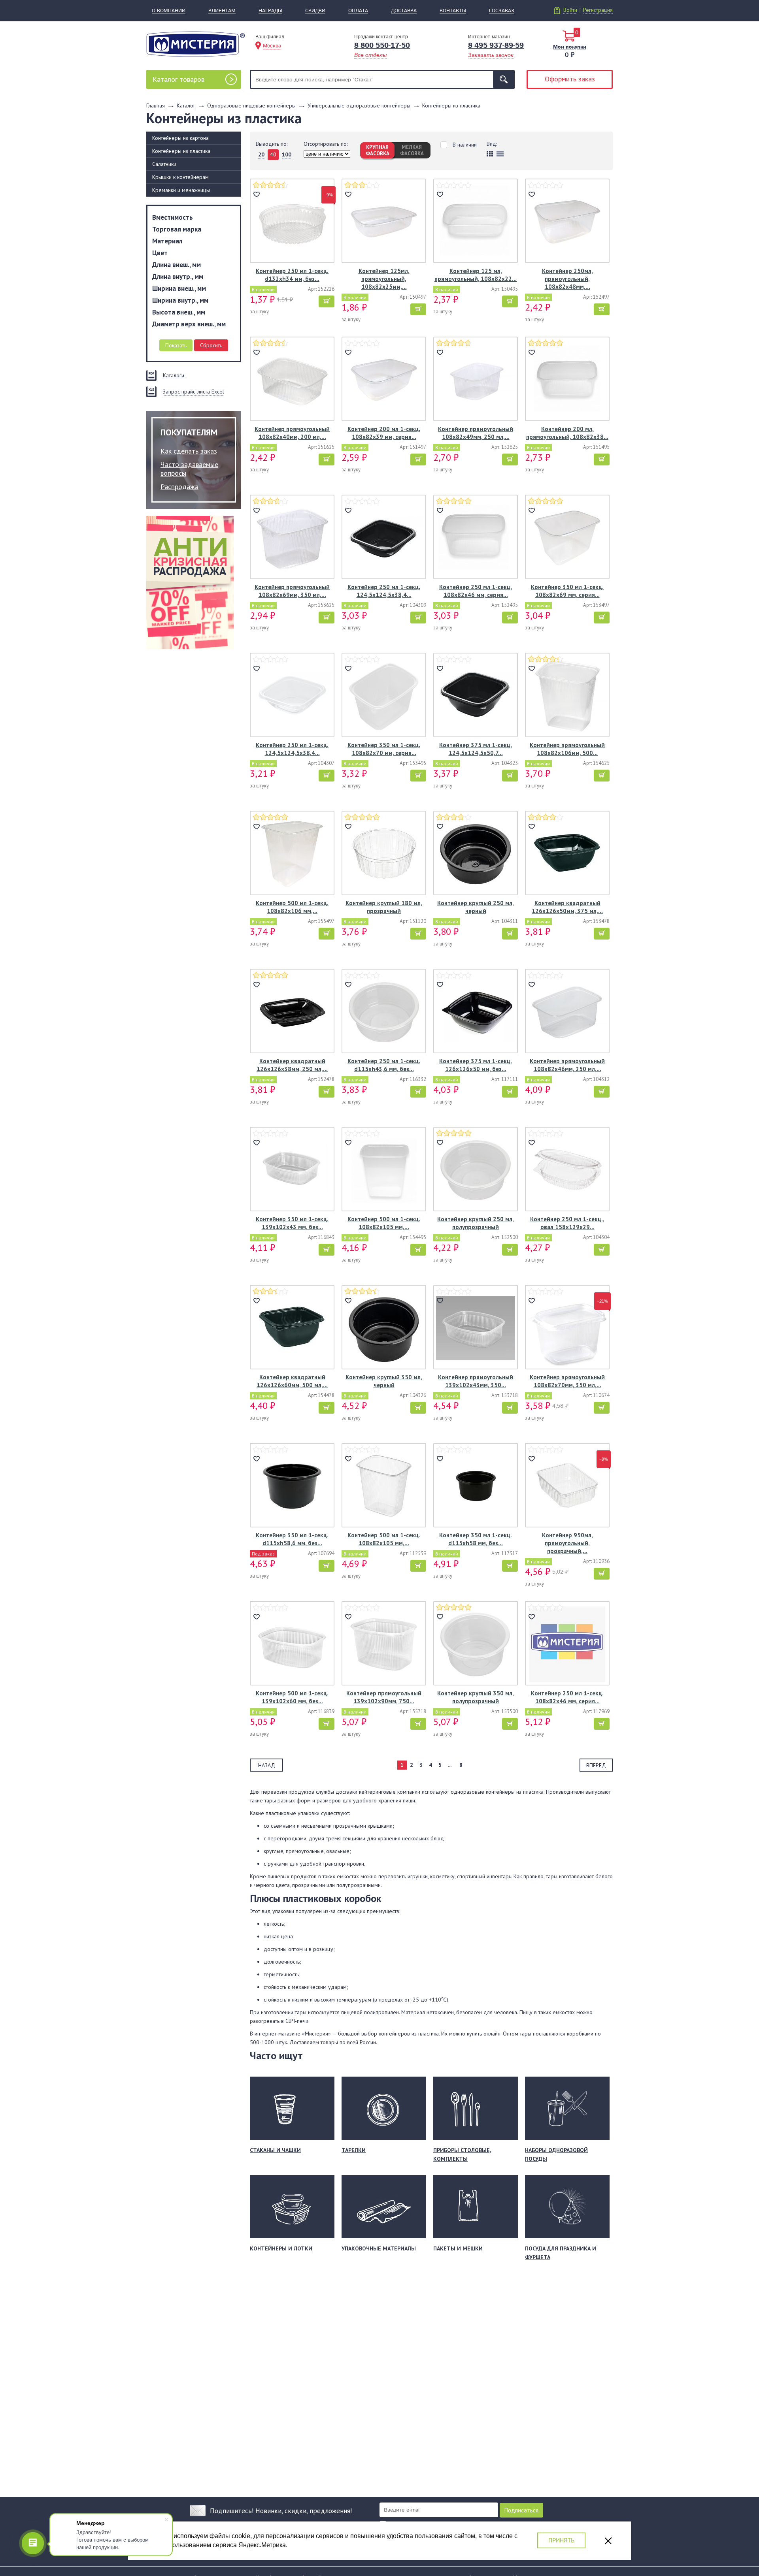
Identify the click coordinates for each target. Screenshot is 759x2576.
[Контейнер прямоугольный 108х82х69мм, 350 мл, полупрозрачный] (292, 538)
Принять (561, 2540)
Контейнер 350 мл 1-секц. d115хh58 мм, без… (476, 1539)
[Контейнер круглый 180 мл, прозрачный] (384, 854)
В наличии (465, 145)
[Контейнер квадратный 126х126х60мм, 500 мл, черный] (292, 1328)
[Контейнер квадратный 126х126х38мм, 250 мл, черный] (292, 1012)
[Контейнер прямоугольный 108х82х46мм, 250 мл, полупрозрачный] (567, 1012)
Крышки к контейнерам (180, 177)
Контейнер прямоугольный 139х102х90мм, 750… (384, 1697)
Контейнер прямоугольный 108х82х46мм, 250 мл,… (567, 1065)
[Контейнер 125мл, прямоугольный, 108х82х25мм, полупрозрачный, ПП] (384, 222)
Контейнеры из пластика (181, 151)
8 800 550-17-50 (382, 45)
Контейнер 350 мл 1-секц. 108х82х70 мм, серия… (384, 749)
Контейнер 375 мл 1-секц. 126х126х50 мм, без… (476, 1065)
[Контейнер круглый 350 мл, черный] (384, 1328)
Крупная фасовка (378, 150)
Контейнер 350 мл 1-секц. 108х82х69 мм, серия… (567, 591)
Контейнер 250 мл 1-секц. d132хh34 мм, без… (292, 275)
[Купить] (327, 301)
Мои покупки (570, 47)
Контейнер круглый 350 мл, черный (384, 1381)
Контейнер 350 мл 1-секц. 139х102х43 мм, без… (292, 1223)
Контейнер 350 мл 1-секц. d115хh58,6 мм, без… (292, 1539)
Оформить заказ (570, 79)
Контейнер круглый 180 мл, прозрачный (384, 907)
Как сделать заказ (189, 451)
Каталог (178, 79)
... (450, 1765)
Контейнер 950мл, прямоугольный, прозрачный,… (567, 1543)
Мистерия (195, 44)
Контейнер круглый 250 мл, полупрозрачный (476, 1223)
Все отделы (370, 55)
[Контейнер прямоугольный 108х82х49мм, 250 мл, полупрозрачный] (476, 380)
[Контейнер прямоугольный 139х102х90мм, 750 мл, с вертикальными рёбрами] (384, 1644)
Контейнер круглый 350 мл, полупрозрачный (476, 1697)
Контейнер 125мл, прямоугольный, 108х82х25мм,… (384, 279)
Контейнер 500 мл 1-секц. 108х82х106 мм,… (292, 907)
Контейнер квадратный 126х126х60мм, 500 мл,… (292, 1381)
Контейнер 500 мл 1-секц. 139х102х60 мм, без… (292, 1697)
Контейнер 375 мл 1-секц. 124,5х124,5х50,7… (476, 749)
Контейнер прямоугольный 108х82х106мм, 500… (567, 749)
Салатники (164, 164)
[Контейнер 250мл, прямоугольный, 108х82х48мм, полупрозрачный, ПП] (567, 222)
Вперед (596, 1765)
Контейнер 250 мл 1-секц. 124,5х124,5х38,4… (384, 591)
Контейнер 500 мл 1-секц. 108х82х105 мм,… (384, 1223)
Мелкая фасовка (412, 150)
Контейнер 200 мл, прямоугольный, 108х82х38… (567, 433)
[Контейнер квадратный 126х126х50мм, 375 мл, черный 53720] (567, 854)
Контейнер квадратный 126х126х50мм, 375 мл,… (567, 907)
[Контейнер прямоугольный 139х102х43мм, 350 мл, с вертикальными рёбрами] (476, 1328)
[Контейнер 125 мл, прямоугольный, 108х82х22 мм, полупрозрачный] (476, 222)
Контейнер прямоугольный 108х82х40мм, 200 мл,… (292, 433)
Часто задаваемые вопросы (189, 469)
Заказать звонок (491, 55)
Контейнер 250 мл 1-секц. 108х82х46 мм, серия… (476, 591)
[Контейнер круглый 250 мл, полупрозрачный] (476, 1170)
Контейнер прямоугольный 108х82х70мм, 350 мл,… (567, 1381)
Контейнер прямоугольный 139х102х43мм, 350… (476, 1381)
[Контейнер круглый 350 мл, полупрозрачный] (476, 1644)
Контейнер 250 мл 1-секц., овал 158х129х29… (567, 1223)
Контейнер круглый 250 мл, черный (476, 907)
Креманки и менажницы (181, 190)
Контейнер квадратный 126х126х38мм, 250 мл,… (292, 1065)
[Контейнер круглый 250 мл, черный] (476, 854)
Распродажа (179, 487)
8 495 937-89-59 (496, 45)
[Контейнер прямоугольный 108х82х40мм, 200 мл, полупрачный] (292, 380)
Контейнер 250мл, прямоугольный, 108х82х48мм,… (567, 279)
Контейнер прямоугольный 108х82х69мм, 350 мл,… (292, 591)
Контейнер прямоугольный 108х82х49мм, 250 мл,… (476, 433)
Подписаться (521, 2510)
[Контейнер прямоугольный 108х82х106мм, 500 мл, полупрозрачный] (567, 696)
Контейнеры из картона (180, 138)
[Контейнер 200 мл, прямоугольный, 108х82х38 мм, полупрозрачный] (567, 380)
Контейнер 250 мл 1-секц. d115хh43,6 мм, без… (384, 1065)
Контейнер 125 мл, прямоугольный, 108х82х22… (476, 275)
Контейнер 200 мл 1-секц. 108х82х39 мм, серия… (384, 433)
